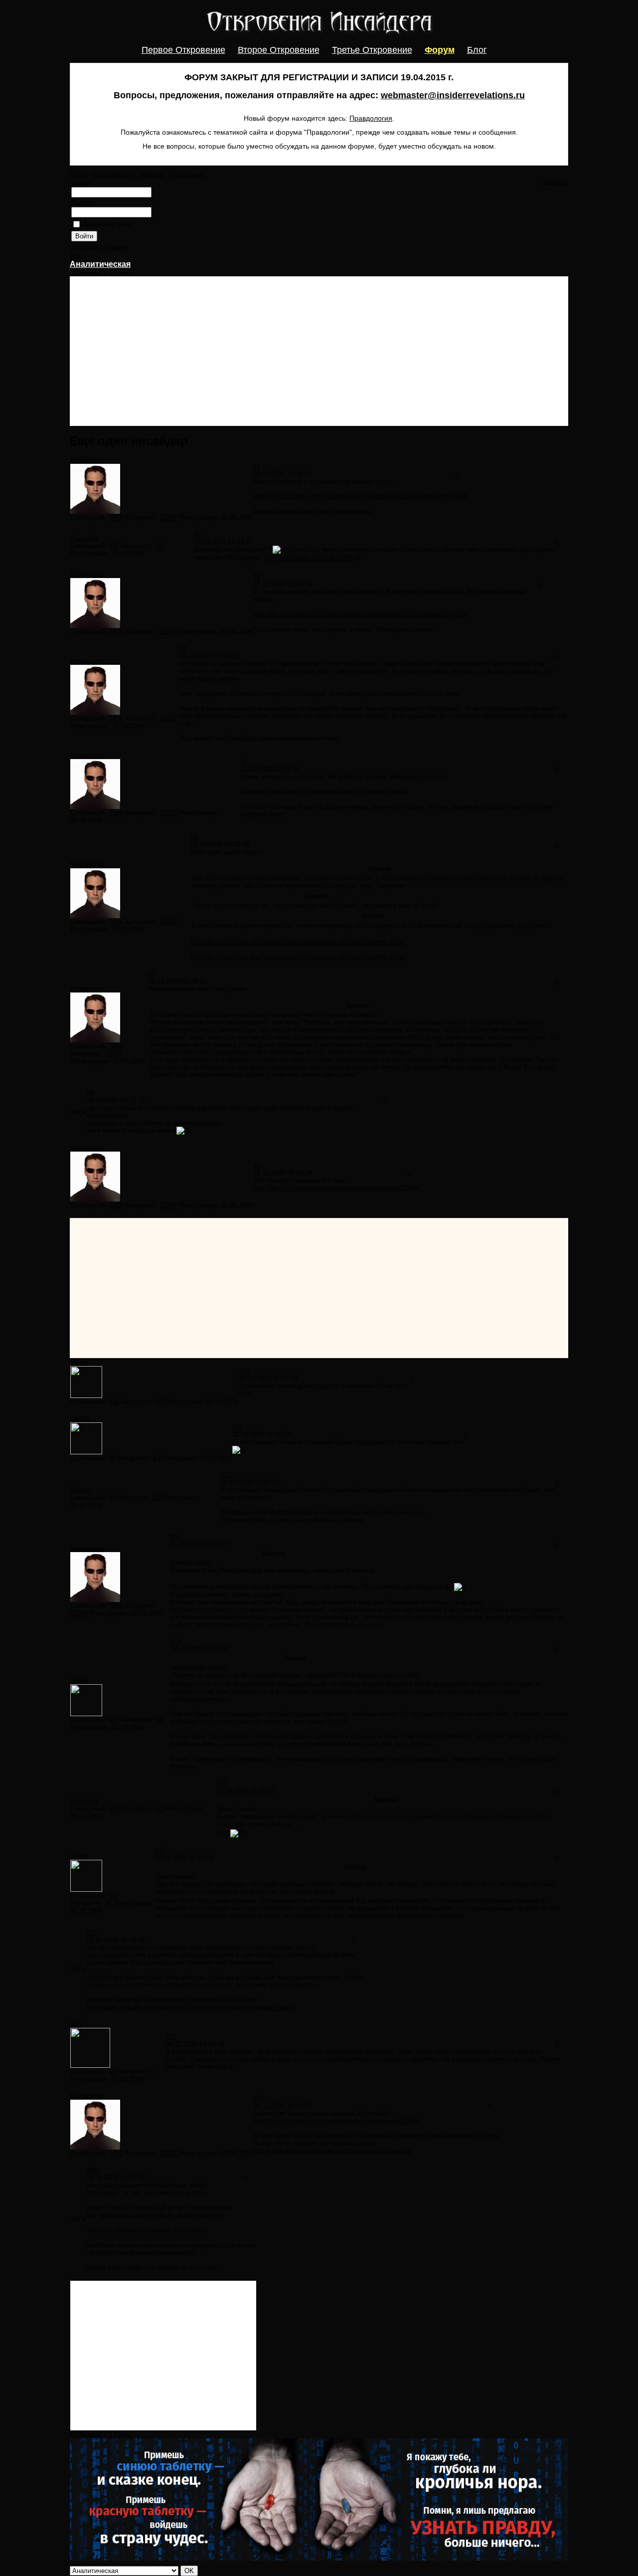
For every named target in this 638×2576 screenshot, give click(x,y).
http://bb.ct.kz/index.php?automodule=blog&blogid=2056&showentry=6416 (360, 614)
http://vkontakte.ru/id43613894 (309, 557)
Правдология (371, 118)
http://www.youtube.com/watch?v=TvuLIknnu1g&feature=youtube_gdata (190, 2007)
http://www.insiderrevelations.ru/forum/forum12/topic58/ (332, 2151)
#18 (171, 2037)
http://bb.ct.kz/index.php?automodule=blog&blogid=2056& (337, 1188)
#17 (92, 1932)
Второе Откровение (279, 50)
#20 (92, 2170)
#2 (197, 534)
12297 (169, 517)
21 (157, 1497)
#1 (257, 467)
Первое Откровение (183, 50)
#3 (257, 577)
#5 (244, 762)
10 (159, 546)
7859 (116, 517)
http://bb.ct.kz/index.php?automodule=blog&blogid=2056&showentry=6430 (298, 957)
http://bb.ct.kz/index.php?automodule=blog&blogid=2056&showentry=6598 (360, 496)
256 (114, 546)
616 (114, 1402)
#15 (221, 1783)
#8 (90, 1093)
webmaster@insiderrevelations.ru (453, 95)
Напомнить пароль (99, 247)
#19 (258, 2098)
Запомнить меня (108, 224)
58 (112, 2072)
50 (112, 1458)
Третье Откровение (372, 50)
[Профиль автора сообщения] (95, 511)
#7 (152, 974)
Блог (477, 50)
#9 (257, 1165)
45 (160, 1402)
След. (123, 273)
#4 (183, 649)
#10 (244, 1371)
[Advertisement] (319, 351)
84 (112, 1497)
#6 (194, 837)
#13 (175, 1537)
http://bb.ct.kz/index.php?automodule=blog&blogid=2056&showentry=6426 (298, 942)
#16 (160, 1851)
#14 (176, 1642)
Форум (440, 50)
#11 (237, 1427)
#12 (226, 1475)
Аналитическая (100, 264)
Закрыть (556, 182)
